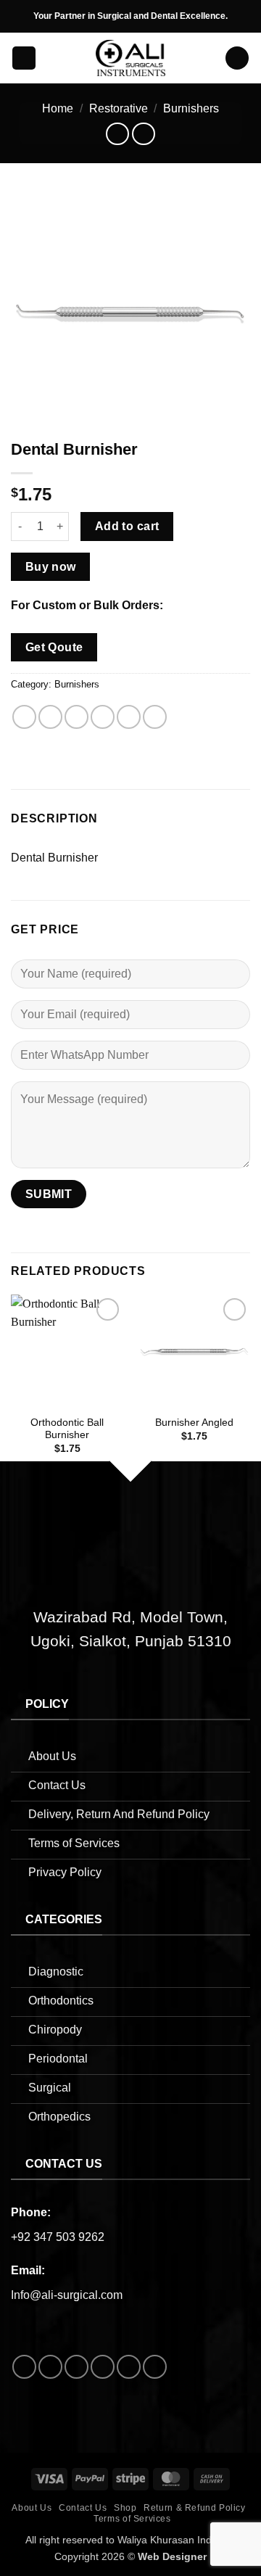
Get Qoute (54, 647)
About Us (32, 2508)
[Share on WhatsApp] (24, 717)
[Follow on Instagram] (50, 2367)
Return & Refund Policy (194, 2508)
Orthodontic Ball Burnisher (67, 1429)
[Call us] (103, 2367)
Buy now (51, 567)
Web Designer (172, 2556)
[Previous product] (143, 134)
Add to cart (127, 526)
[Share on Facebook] (50, 717)
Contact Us (83, 2508)
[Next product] (117, 134)
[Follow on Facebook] (24, 2367)
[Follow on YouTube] (155, 2367)
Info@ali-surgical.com (67, 2295)
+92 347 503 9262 (58, 2237)
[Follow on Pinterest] (129, 2367)
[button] (24, 58)
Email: (28, 2270)
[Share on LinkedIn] (155, 717)
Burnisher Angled (194, 1423)
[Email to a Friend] (103, 717)
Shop (125, 2508)
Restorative (119, 108)
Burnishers (191, 108)
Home (58, 108)
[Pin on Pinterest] (129, 717)
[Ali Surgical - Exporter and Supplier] (130, 58)
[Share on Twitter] (76, 717)
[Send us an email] (76, 2367)
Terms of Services (132, 2519)
